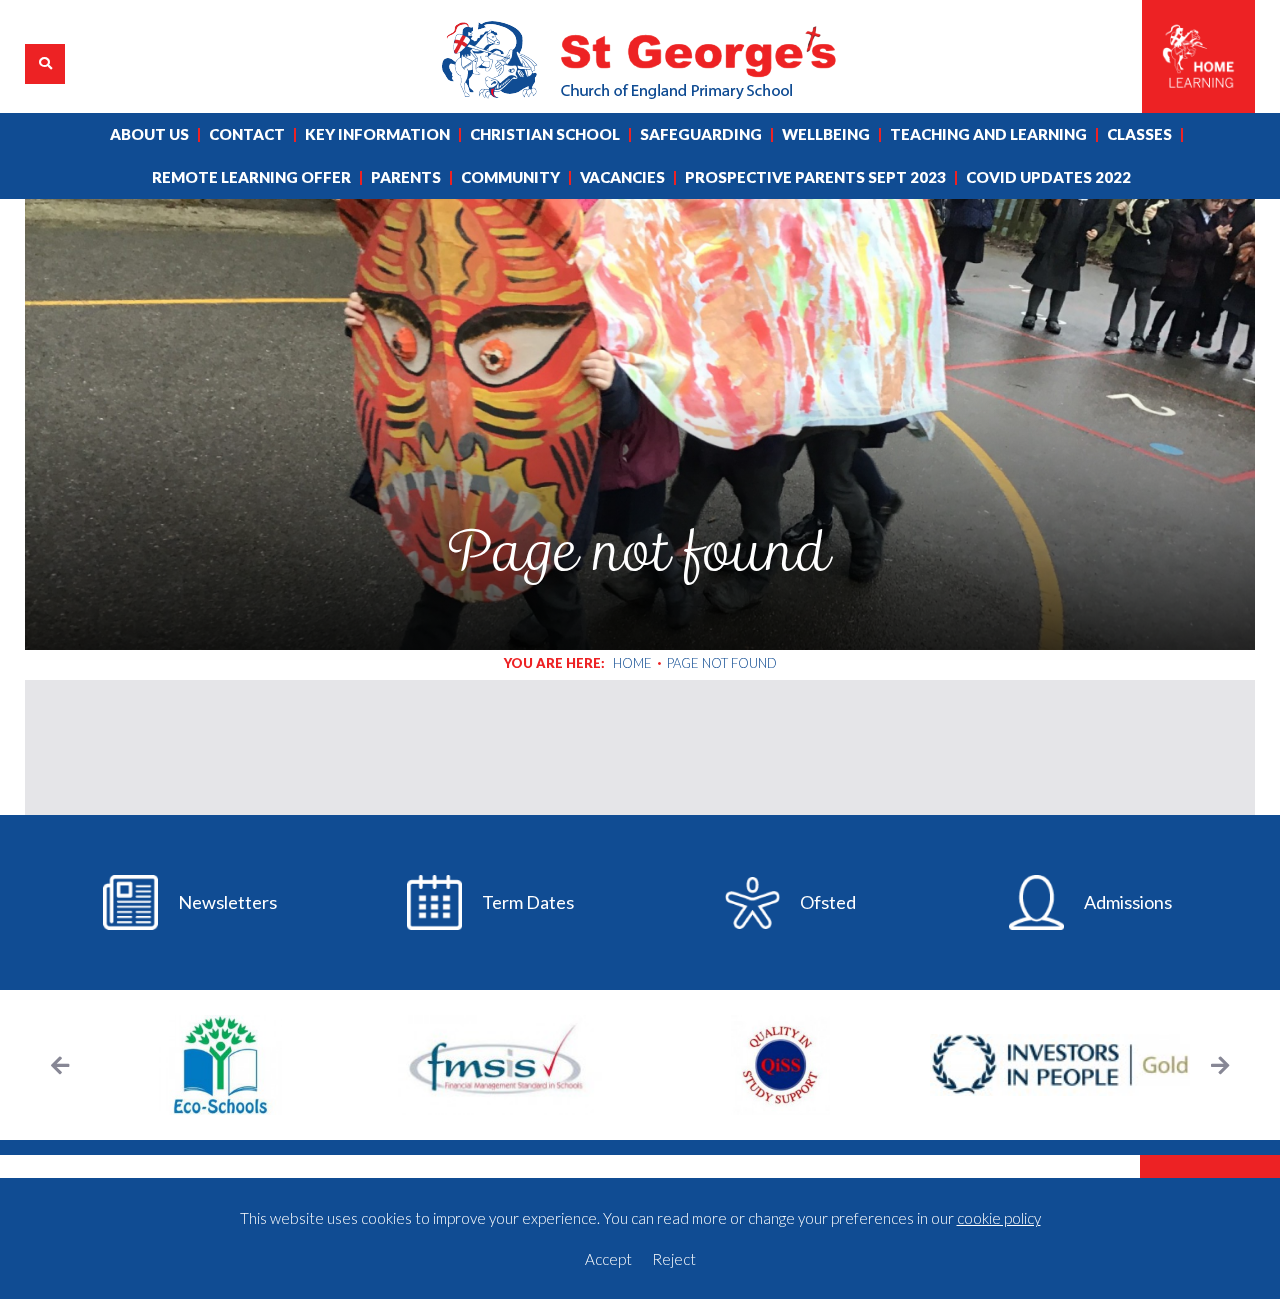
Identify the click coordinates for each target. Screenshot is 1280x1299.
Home (632, 663)
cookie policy (999, 1218)
